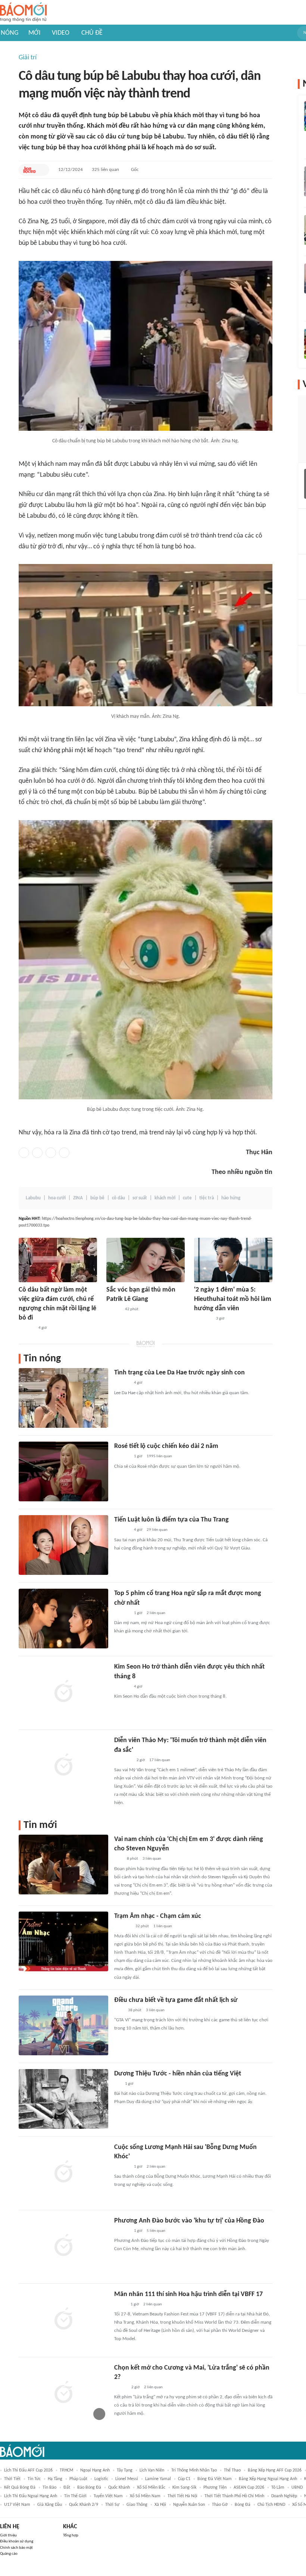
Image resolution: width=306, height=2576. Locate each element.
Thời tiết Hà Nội (182, 2496)
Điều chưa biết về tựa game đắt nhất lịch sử (176, 2000)
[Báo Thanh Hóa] (123, 1926)
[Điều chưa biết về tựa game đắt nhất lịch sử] (63, 2025)
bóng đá (243, 2505)
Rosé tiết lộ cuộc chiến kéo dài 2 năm (166, 1446)
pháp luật (78, 2479)
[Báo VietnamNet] (121, 2387)
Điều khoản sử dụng (17, 2541)
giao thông (137, 2505)
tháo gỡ (220, 2505)
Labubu (33, 1198)
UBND (297, 2488)
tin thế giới (75, 2496)
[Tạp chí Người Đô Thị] (117, 2084)
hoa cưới (57, 1198)
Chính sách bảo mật (16, 2548)
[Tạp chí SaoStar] (26, 1328)
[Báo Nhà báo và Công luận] (123, 1760)
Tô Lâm (278, 2488)
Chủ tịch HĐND (271, 2505)
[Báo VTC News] (203, 1319)
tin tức (34, 2479)
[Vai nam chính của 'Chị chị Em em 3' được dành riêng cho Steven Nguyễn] (63, 1865)
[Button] (42, 170)
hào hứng (231, 1198)
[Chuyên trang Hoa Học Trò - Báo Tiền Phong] (29, 170)
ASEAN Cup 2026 (249, 2488)
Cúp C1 (184, 2479)
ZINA (78, 1198)
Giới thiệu (8, 2535)
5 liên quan (156, 2231)
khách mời (165, 1198)
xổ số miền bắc (151, 2488)
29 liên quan (157, 1530)
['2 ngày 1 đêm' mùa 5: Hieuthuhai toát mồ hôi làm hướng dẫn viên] (233, 1260)
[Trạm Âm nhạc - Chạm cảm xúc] (63, 1941)
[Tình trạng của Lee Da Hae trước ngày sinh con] (63, 1398)
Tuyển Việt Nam (108, 2496)
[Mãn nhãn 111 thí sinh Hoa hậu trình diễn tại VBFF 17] (63, 2320)
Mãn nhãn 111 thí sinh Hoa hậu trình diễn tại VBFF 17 (188, 2294)
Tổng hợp (71, 2535)
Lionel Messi (127, 2479)
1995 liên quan (159, 1456)
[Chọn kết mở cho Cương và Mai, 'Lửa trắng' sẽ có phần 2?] (63, 2393)
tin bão (49, 2488)
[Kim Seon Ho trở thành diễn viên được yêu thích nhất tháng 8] (63, 1692)
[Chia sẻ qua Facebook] (24, 1153)
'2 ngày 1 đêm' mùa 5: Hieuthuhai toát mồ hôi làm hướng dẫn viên (233, 1299)
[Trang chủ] (23, 13)
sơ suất (140, 1198)
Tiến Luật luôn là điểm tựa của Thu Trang (171, 1520)
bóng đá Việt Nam (215, 2479)
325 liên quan (105, 170)
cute (187, 1198)
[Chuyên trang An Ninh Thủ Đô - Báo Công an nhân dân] (118, 1859)
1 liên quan (163, 1926)
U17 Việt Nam (17, 2505)
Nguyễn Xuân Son (189, 2505)
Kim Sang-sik (184, 2488)
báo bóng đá (89, 2488)
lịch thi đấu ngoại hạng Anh (31, 2496)
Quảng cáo (9, 2554)
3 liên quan (152, 1859)
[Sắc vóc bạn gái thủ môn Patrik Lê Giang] (146, 1260)
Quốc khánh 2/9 (84, 2505)
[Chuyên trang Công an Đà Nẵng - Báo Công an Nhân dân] (120, 2305)
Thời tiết (12, 2479)
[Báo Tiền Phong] (113, 1309)
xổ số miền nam (145, 2496)
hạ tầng (55, 2479)
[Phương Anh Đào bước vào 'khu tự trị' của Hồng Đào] (63, 2246)
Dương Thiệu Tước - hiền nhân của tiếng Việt (178, 2074)
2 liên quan (156, 1613)
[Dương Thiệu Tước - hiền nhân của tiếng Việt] (63, 2099)
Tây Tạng (125, 2470)
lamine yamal (158, 2479)
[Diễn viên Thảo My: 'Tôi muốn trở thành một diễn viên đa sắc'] (63, 1766)
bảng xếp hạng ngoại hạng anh (268, 2479)
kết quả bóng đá (20, 2488)
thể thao (232, 2470)
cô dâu (118, 1198)
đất (67, 2488)
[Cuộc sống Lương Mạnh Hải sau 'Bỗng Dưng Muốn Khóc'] (63, 2172)
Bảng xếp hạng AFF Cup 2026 (275, 2470)
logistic (101, 2479)
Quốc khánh (119, 2488)
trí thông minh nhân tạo (194, 2470)
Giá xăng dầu (50, 2505)
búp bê (97, 1198)
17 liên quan (160, 1760)
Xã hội (160, 2505)
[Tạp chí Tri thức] (119, 2010)
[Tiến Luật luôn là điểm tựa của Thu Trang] (63, 1545)
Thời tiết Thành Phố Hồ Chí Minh (234, 2496)
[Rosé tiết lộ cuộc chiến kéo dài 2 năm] (63, 1471)
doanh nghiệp (284, 2496)
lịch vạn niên (152, 2470)
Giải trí (28, 58)
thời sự (112, 2505)
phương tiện (215, 2488)
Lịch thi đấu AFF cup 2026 (28, 2470)
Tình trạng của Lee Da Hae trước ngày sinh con (179, 1373)
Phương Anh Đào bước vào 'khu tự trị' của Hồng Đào (189, 2221)
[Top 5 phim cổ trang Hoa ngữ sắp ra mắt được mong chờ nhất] (63, 1619)
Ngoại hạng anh (95, 2470)
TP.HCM (66, 2470)
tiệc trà (207, 1198)
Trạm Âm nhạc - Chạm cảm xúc (158, 1916)
